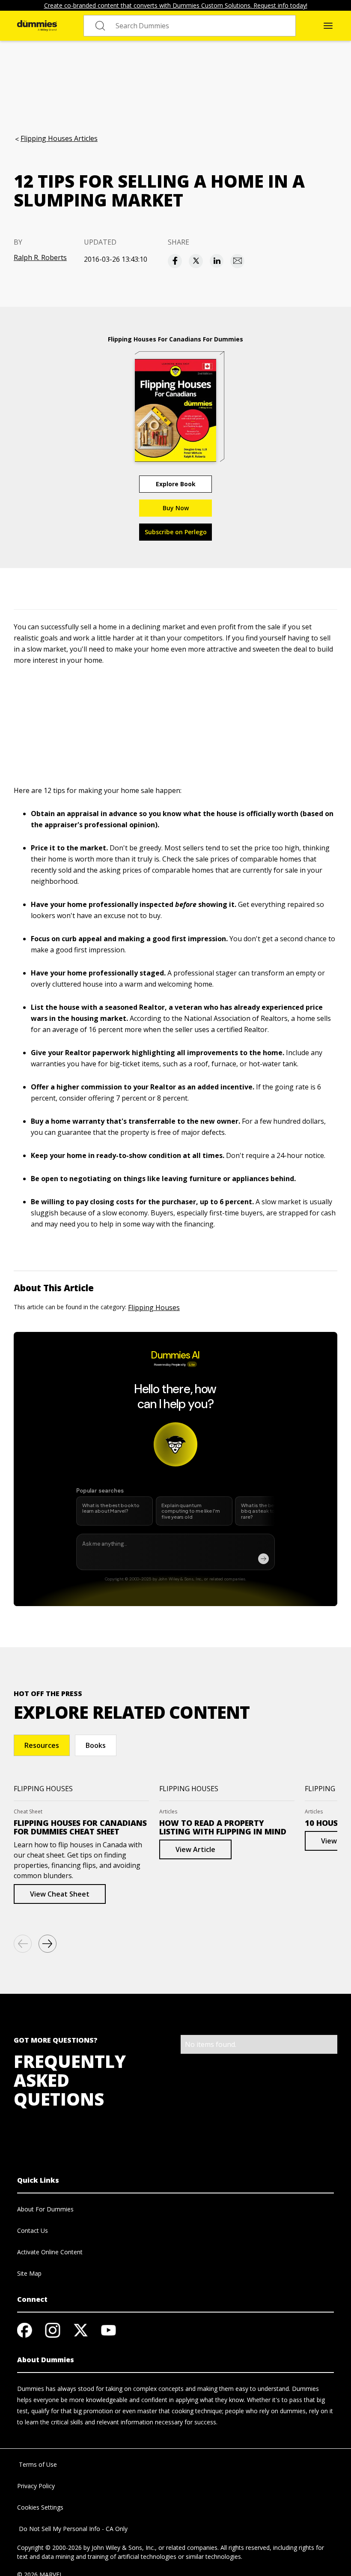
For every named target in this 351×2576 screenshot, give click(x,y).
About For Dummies (45, 2209)
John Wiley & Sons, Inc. (123, 2548)
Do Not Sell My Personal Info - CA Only (72, 2529)
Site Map (29, 2273)
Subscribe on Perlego (176, 532)
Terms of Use (37, 2464)
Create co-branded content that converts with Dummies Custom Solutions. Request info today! (176, 5)
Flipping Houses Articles (59, 138)
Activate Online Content (50, 2252)
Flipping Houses (154, 1307)
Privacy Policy (36, 2486)
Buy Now (176, 508)
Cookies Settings (40, 2507)
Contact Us (33, 2230)
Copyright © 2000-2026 (49, 2548)
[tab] (42, 1745)
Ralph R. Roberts (40, 257)
